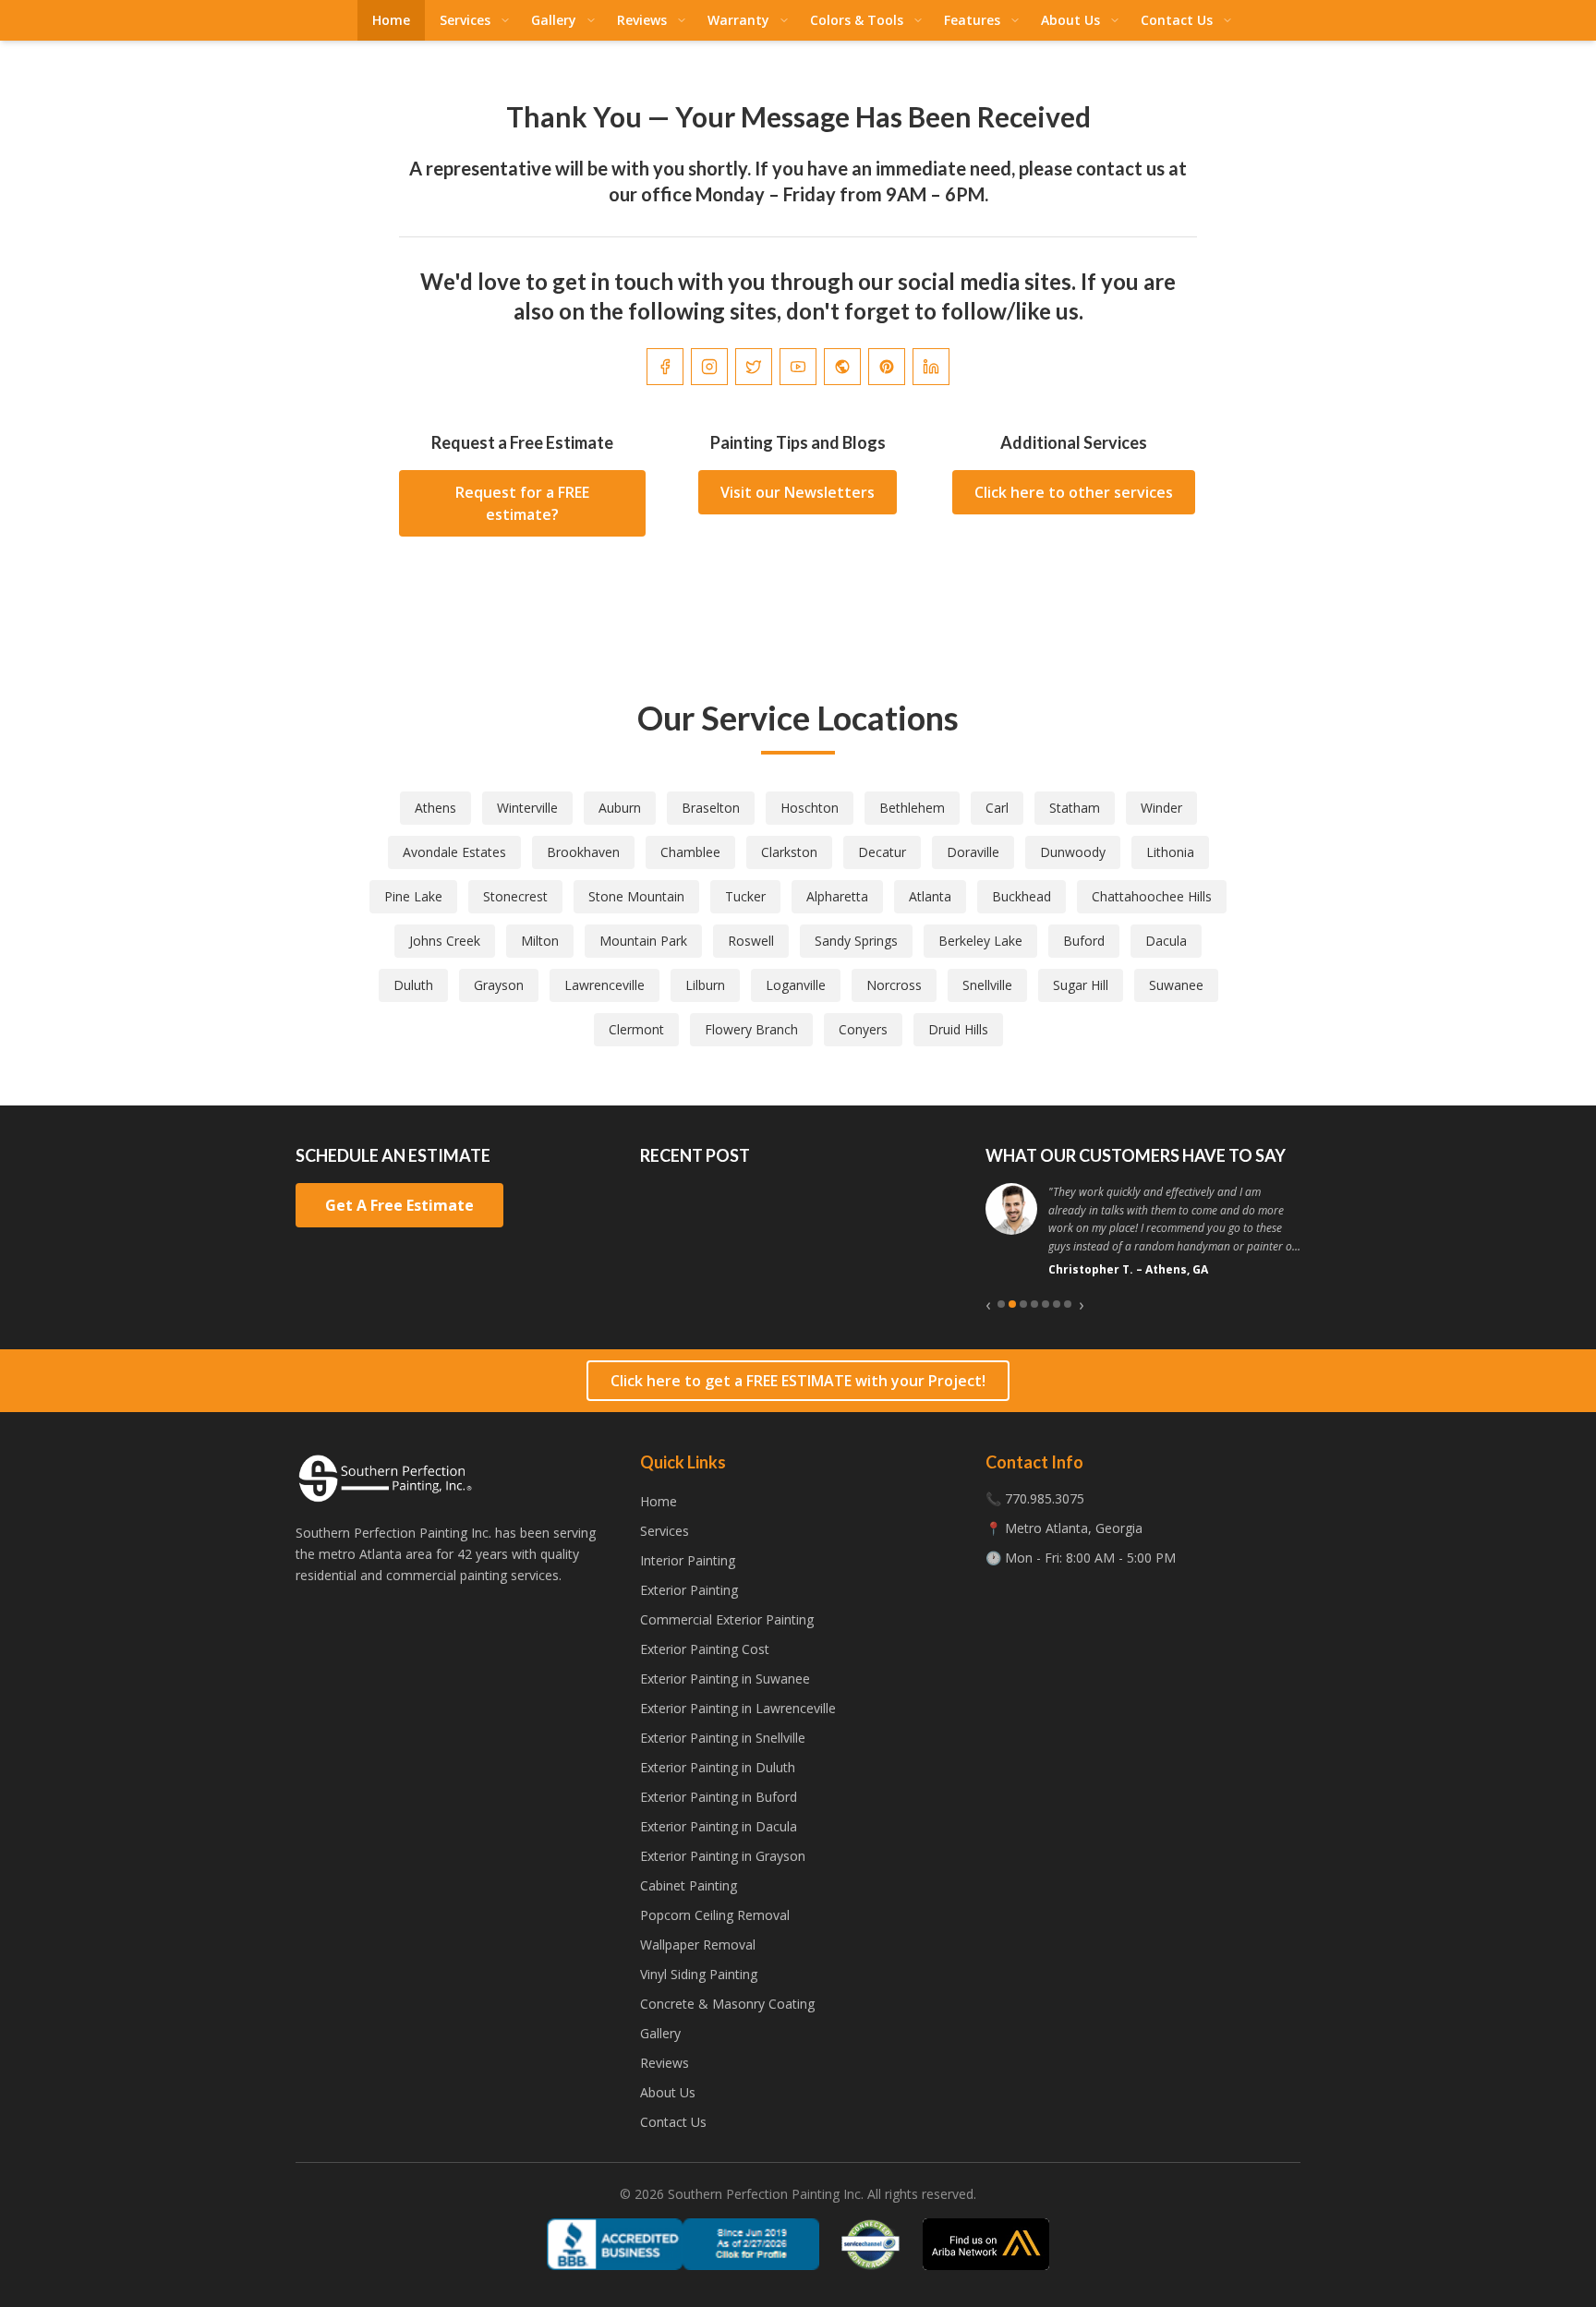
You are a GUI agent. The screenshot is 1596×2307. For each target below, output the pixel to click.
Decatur (882, 852)
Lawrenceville (605, 985)
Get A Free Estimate (399, 1205)
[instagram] (709, 367)
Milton (540, 941)
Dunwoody (1073, 852)
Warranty (738, 20)
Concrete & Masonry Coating (727, 2004)
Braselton (711, 808)
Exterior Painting (689, 1590)
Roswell (751, 941)
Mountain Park (643, 941)
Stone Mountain (636, 896)
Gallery (554, 20)
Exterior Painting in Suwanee (725, 1679)
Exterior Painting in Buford (719, 1797)
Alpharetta (837, 896)
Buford (1084, 941)
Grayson (499, 985)
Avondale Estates (454, 852)
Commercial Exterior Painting (727, 1619)
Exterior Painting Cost (705, 1649)
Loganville (796, 985)
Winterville (527, 808)
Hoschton (810, 808)
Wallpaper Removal (698, 1945)
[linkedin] (931, 367)
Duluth (413, 985)
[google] (842, 367)
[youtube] (798, 367)
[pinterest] (887, 367)
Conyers (863, 1029)
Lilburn (705, 985)
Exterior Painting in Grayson (723, 1856)
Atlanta (930, 896)
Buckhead (1022, 896)
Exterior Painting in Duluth (718, 1767)
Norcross (894, 985)
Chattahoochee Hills (1152, 896)
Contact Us (1177, 20)
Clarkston (789, 852)
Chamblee (690, 852)
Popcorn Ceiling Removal (715, 1915)
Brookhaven (583, 852)
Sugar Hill (1081, 985)
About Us (1070, 20)
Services (465, 20)
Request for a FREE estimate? (522, 503)
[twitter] (754, 367)
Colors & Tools (857, 20)
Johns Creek (445, 941)
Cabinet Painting (689, 1885)
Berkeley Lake (980, 941)
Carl (997, 808)
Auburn (620, 808)
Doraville (973, 852)
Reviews (642, 20)
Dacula (1166, 941)
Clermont (636, 1029)
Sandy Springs (856, 941)
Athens (435, 808)
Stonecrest (515, 896)
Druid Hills (958, 1029)
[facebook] (665, 367)
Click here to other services (1074, 492)
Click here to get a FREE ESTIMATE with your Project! (798, 1381)
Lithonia (1170, 852)
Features (972, 20)
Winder (1161, 808)
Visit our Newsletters (798, 492)
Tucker (745, 896)
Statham (1075, 808)
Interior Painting (688, 1560)
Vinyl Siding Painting (699, 1974)
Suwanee (1176, 985)
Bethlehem (912, 808)
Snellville (987, 985)
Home (391, 20)
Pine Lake (413, 896)
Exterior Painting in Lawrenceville (738, 1708)
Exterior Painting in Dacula (719, 1826)
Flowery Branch (751, 1029)
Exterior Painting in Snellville (723, 1738)
